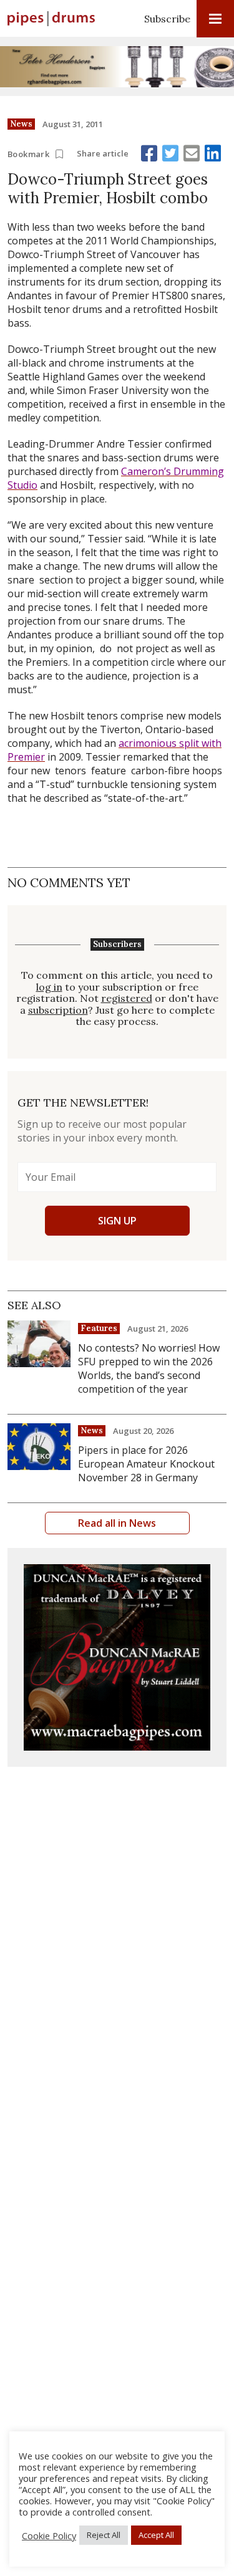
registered (127, 998)
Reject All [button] (104, 2535)
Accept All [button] (156, 2535)
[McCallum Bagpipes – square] (117, 1657)
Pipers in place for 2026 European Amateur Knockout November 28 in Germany (146, 1464)
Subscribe (167, 19)
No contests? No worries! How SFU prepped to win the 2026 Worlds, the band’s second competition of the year (149, 1368)
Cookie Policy (49, 2535)
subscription (58, 1010)
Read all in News (117, 1523)
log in (49, 987)
